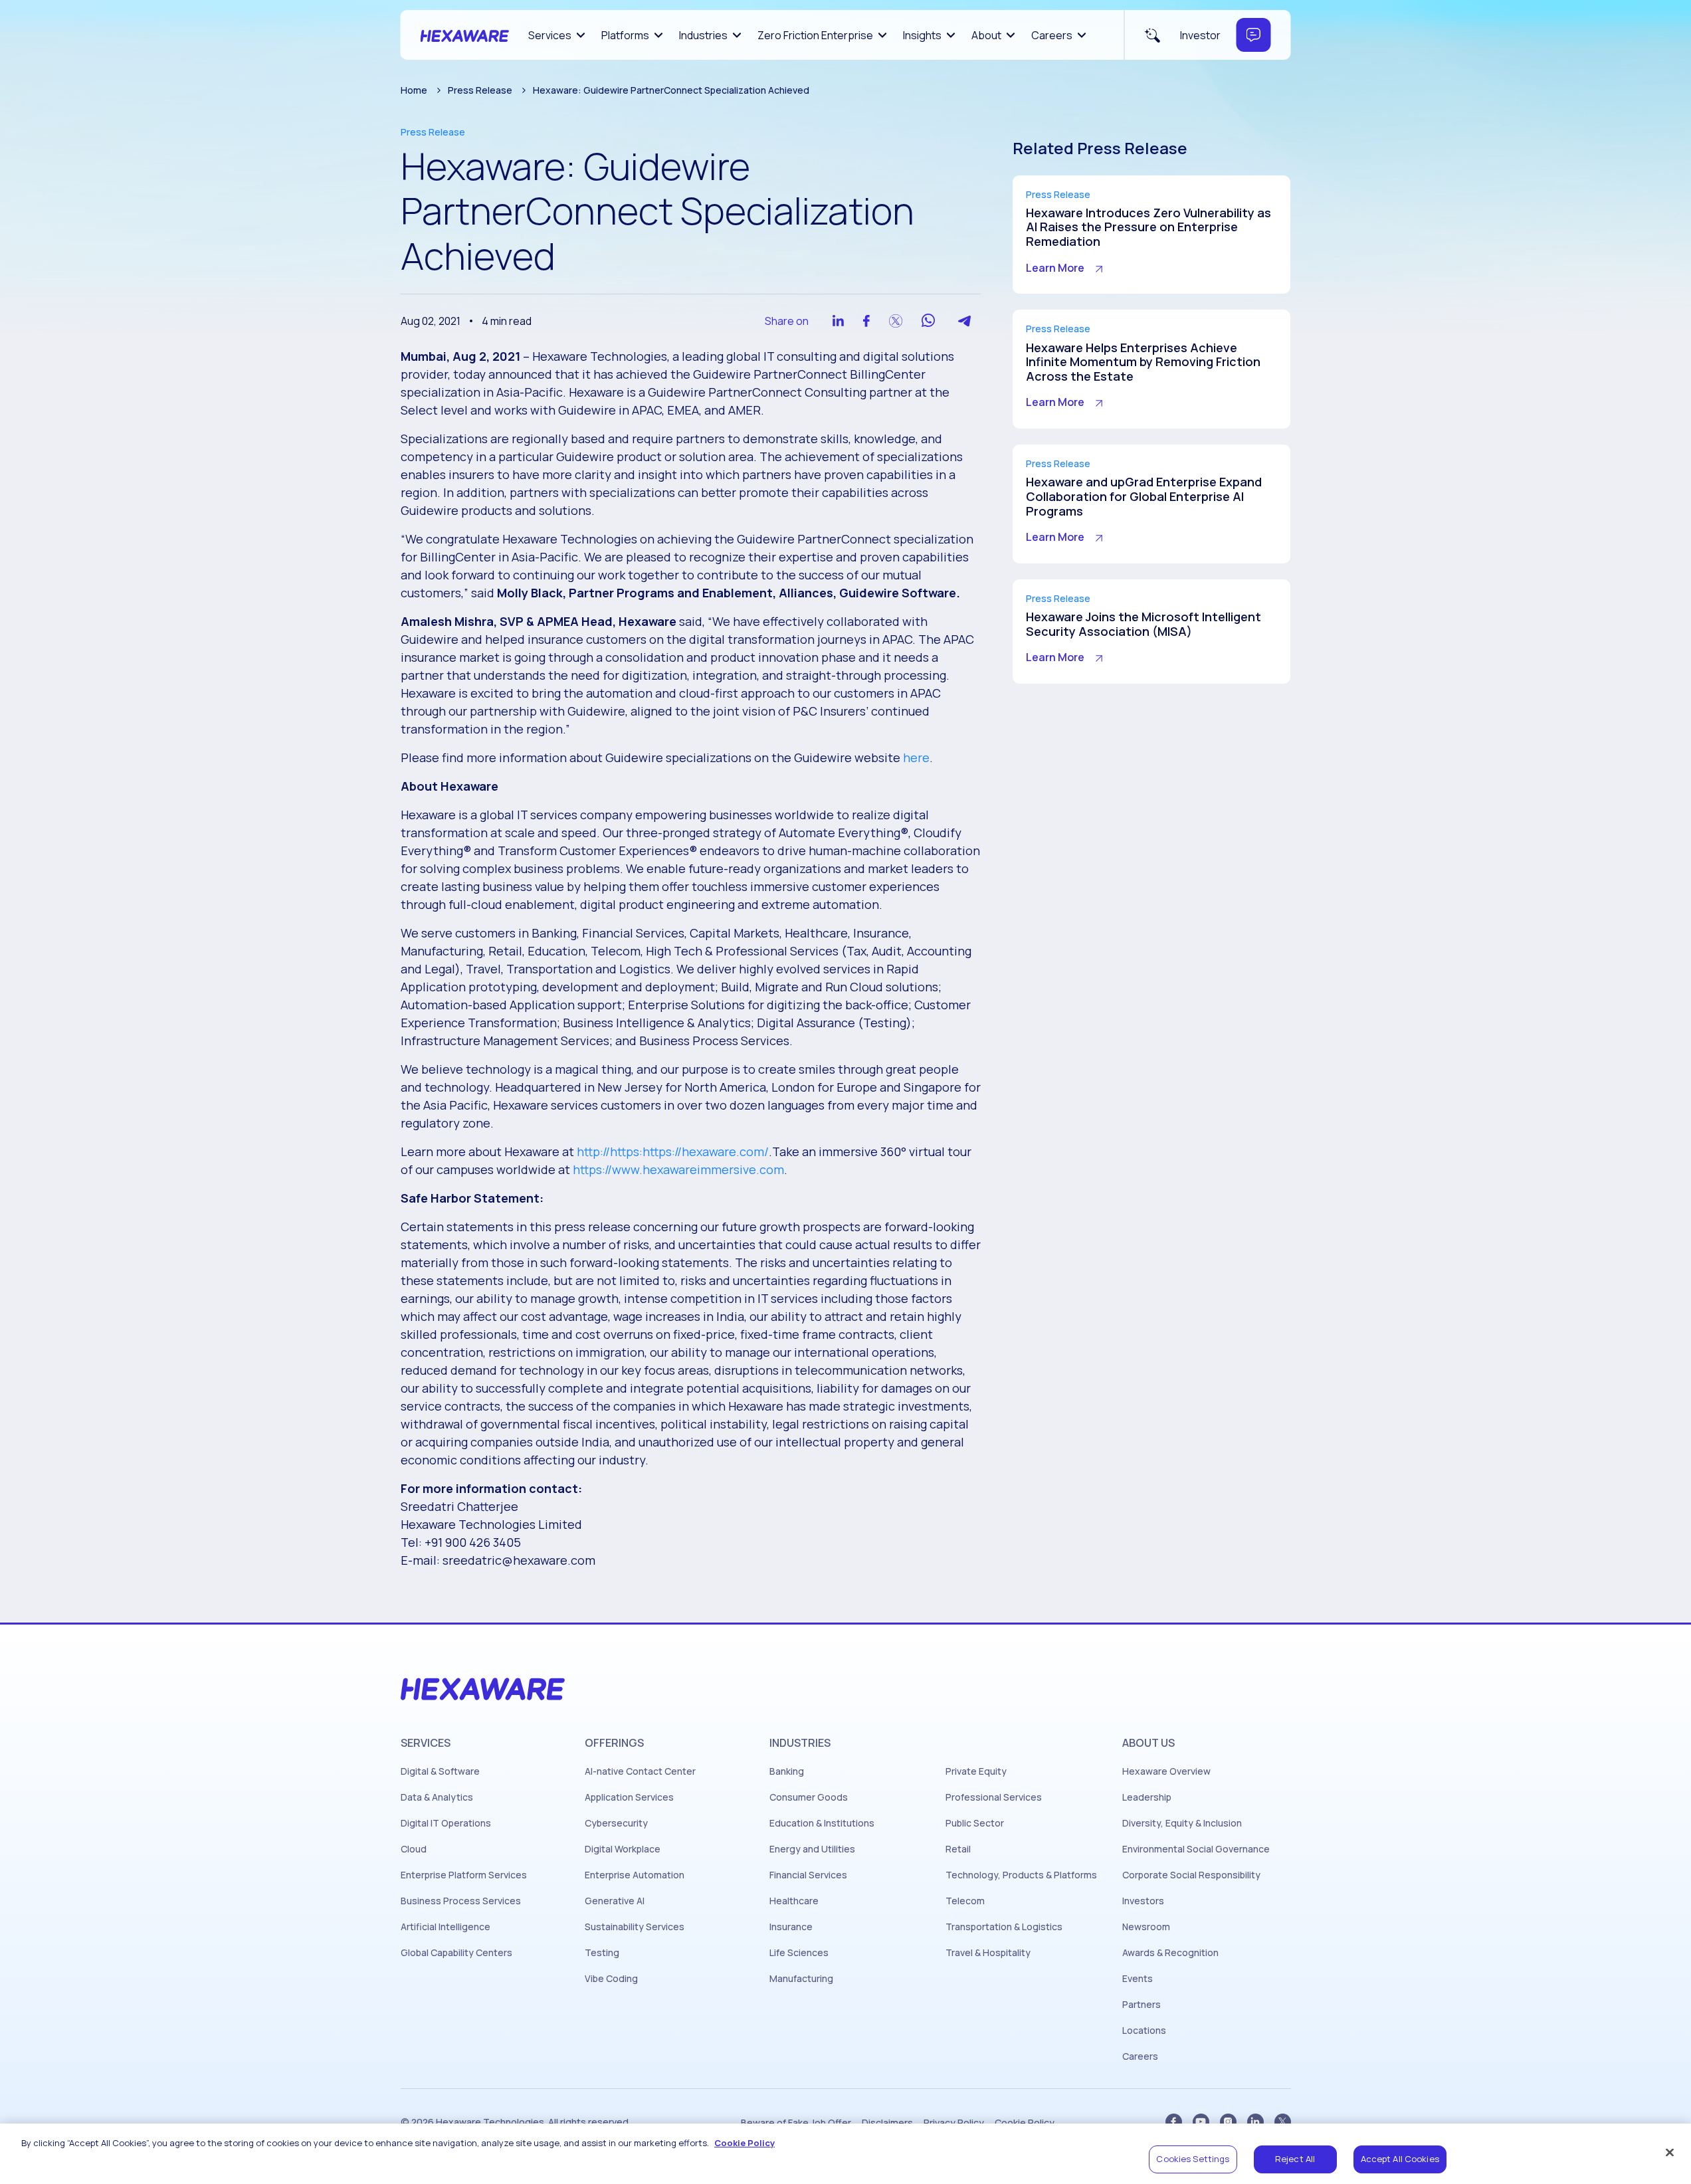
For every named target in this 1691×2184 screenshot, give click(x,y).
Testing (602, 1953)
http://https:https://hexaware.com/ (673, 1151)
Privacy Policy (954, 2123)
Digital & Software (440, 1771)
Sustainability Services (635, 1927)
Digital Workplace (623, 1849)
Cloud (414, 1849)
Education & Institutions (822, 1823)
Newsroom (1146, 1927)
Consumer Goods (809, 1797)
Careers (1052, 35)
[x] (1283, 2122)
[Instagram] (1228, 2122)
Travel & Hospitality (988, 1953)
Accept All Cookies (1400, 2159)
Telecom (965, 1901)
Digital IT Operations (446, 1823)
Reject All (1295, 2159)
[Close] (1670, 2152)
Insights (922, 35)
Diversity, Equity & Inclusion (1182, 1823)
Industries (703, 35)
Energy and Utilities (812, 1849)
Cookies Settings (1193, 2159)
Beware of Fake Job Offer (796, 2123)
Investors (1143, 1901)
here (916, 757)
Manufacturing (801, 1979)
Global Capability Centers (456, 1953)
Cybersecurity (616, 1823)
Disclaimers (887, 2123)
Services (550, 35)
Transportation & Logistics (1004, 1927)
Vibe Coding (611, 1979)
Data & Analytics (437, 1797)
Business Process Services (461, 1901)
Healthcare (794, 1901)
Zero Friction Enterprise (815, 35)
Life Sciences (799, 1953)
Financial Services (808, 1875)
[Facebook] (1174, 2122)
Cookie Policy (1025, 2123)
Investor (1200, 35)
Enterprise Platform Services (464, 1875)
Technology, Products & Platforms (1021, 1875)
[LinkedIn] (1255, 2122)
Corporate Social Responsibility (1191, 1875)
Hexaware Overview (1166, 1771)
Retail (958, 1849)
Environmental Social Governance (1196, 1849)
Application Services (629, 1797)
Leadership (1147, 1797)
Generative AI (615, 1901)
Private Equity (976, 1771)
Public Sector (975, 1823)
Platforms (625, 35)
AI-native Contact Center (640, 1771)
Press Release (480, 90)
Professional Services (994, 1797)
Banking (787, 1771)
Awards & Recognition (1170, 1953)
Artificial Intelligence (446, 1927)
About (986, 35)
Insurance (791, 1927)
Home (414, 90)
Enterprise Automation (635, 1875)
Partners (1142, 2005)
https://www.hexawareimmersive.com (678, 1169)
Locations (1144, 2031)
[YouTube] (1201, 2122)
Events (1138, 1979)
